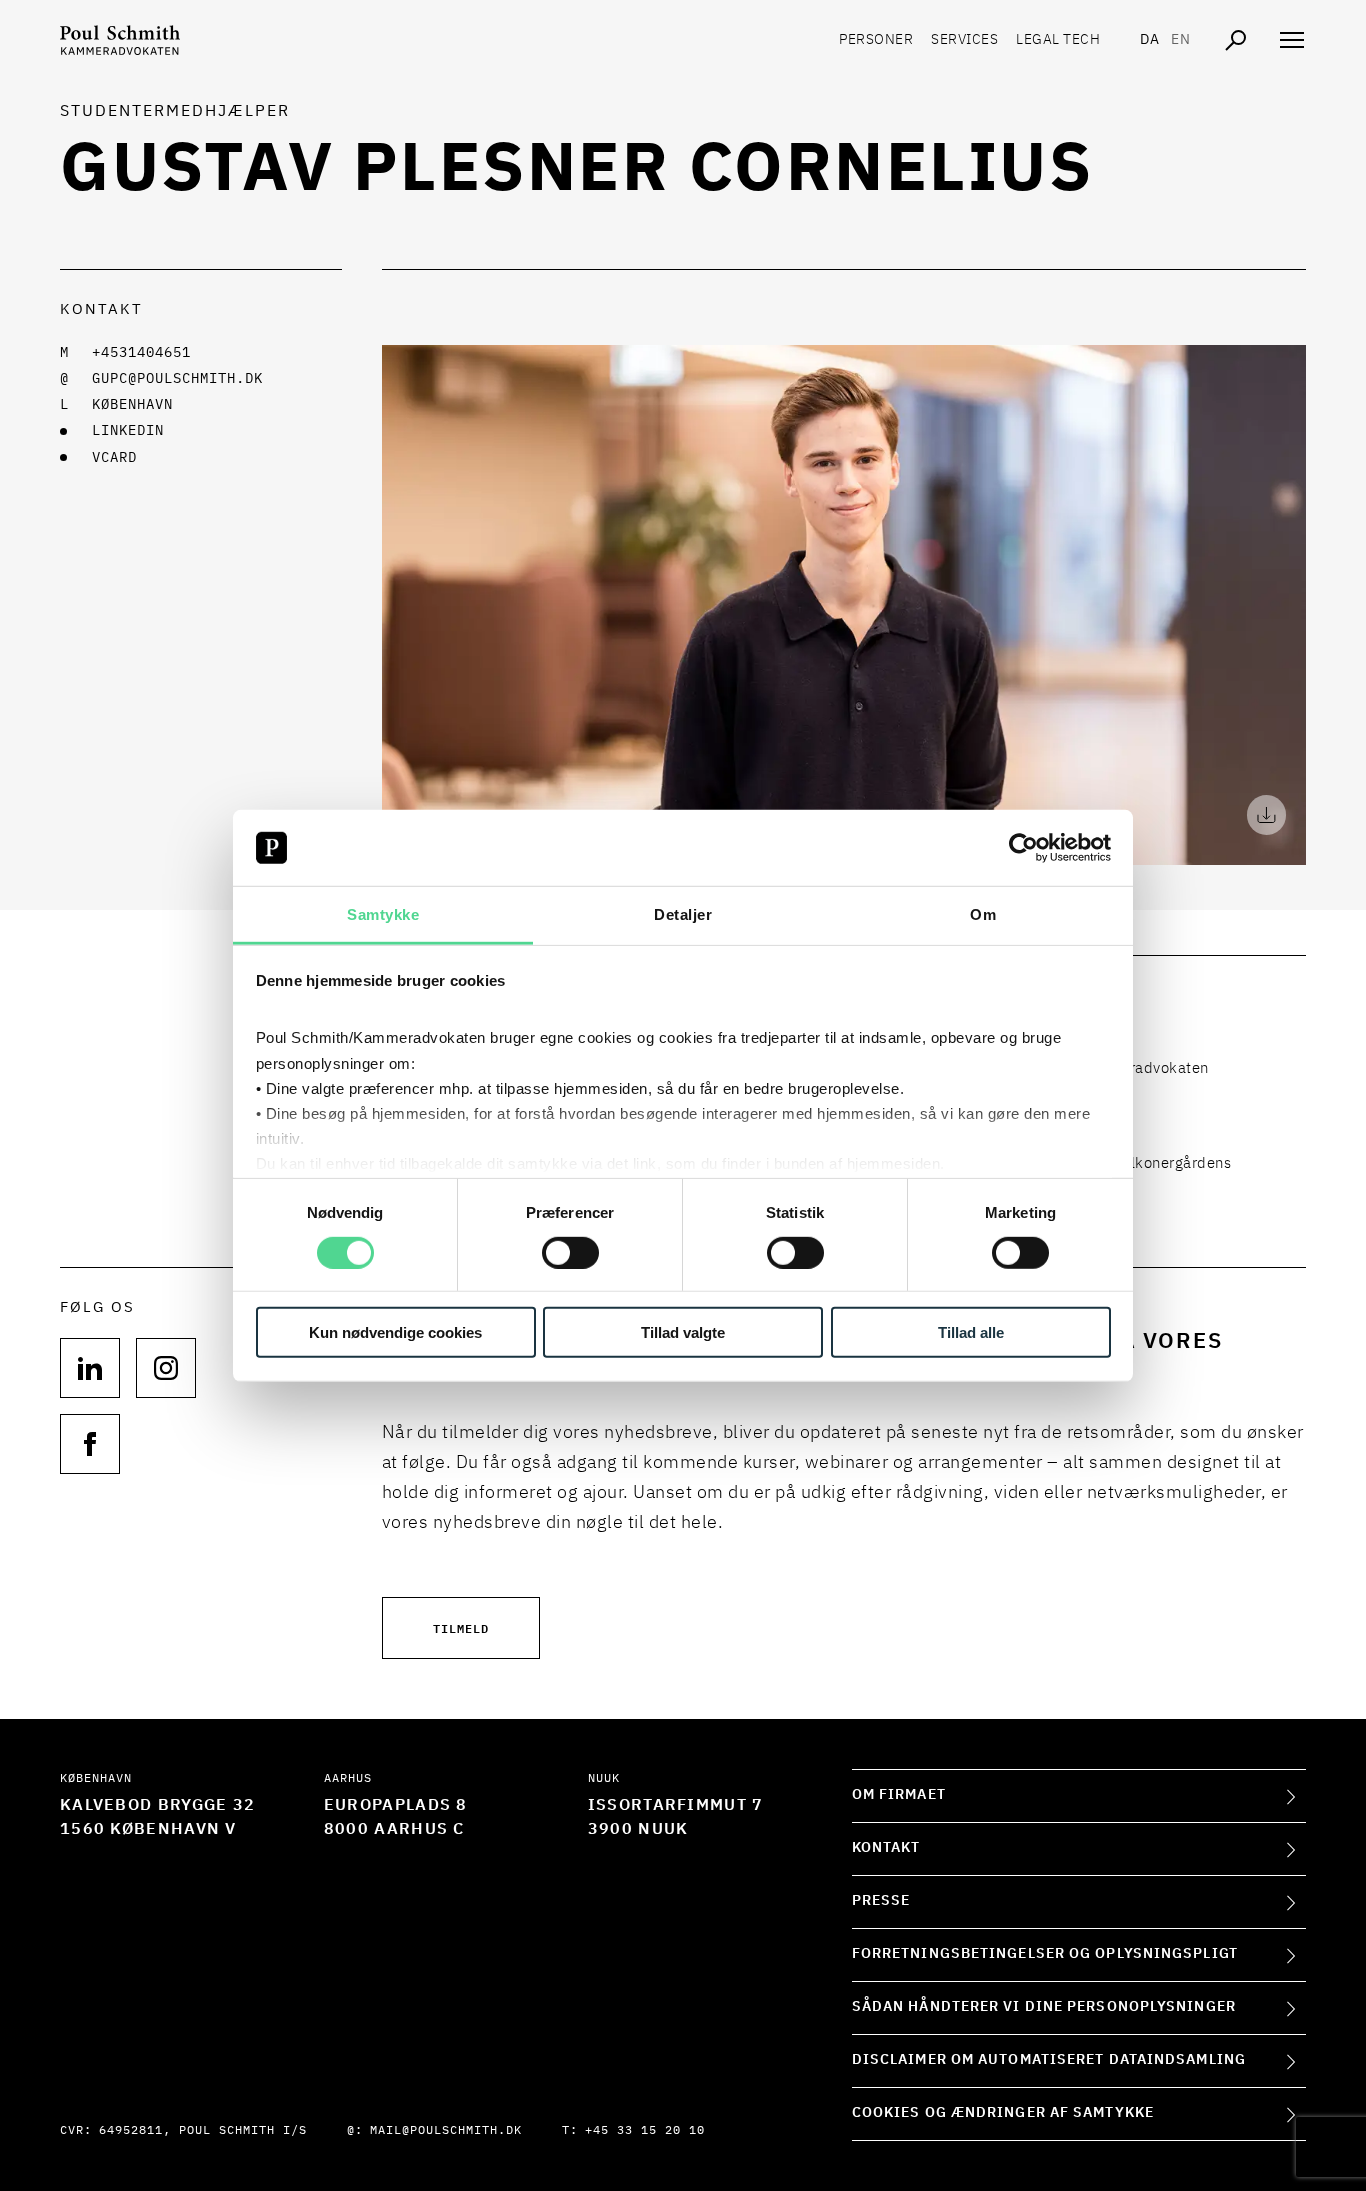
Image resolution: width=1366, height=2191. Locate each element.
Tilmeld (461, 1627)
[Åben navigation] (1292, 40)
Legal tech (1058, 40)
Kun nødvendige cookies (395, 1332)
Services (964, 40)
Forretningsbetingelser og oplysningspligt (1045, 1954)
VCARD (114, 458)
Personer (876, 40)
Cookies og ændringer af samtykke (1003, 2113)
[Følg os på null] (90, 1368)
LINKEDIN (128, 431)
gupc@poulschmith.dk (177, 379)
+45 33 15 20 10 (645, 2131)
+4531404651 (141, 353)
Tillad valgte (683, 1332)
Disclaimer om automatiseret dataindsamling (1049, 2060)
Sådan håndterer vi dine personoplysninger (1044, 2007)
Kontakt (886, 1848)
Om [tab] (983, 914)
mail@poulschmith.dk (446, 2131)
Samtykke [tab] (383, 914)
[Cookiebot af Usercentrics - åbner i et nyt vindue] (1023, 848)
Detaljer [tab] (683, 914)
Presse (881, 1901)
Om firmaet (899, 1795)
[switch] (570, 1252)
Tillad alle (971, 1332)
